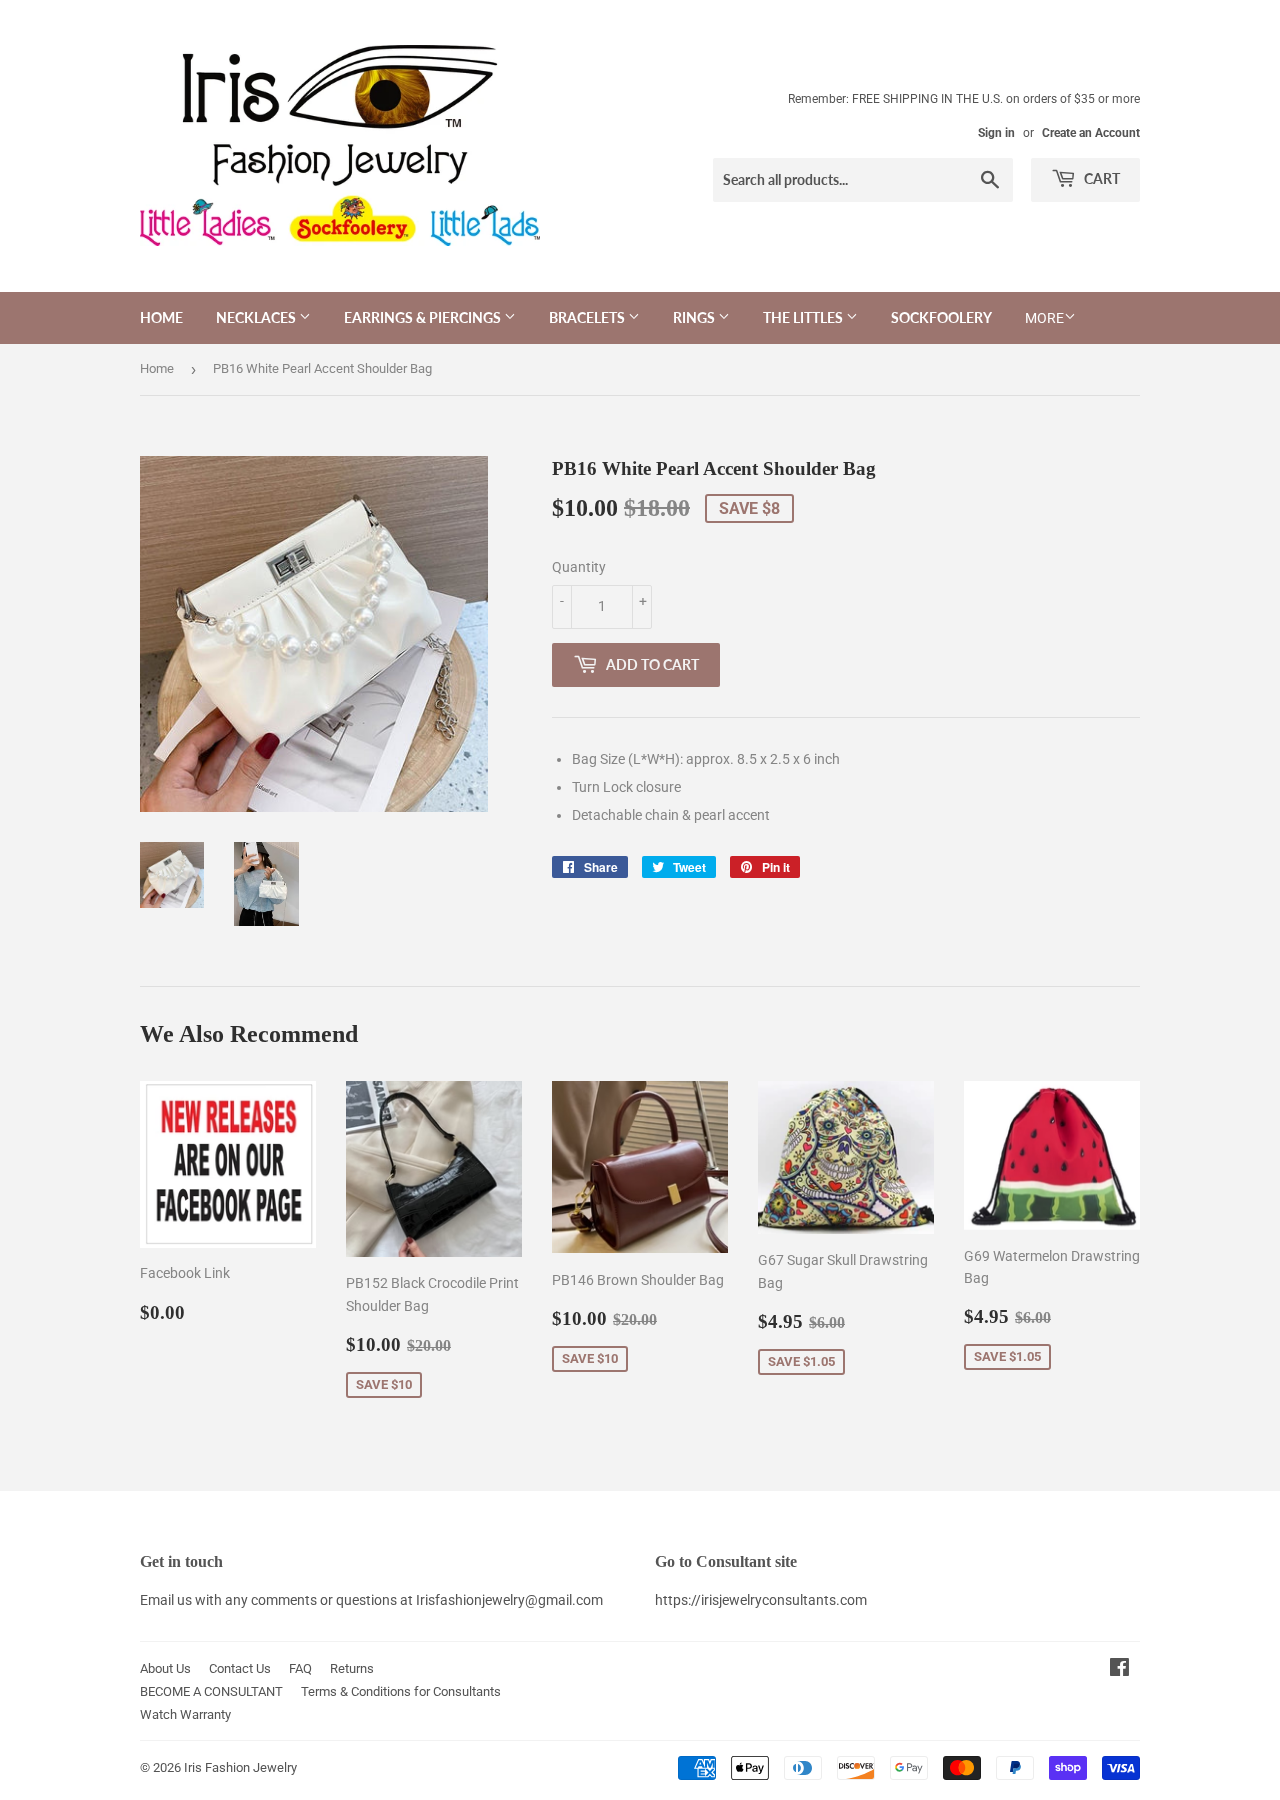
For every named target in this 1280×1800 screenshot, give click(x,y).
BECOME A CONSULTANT (211, 1691)
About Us (165, 1668)
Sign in (996, 133)
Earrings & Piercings (424, 317)
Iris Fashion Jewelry (240, 1767)
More (1044, 318)
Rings (695, 317)
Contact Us (240, 1668)
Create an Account (1091, 133)
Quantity (579, 567)
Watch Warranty (185, 1714)
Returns (352, 1668)
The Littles (804, 317)
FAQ (300, 1668)
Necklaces (257, 317)
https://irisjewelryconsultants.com (761, 1600)
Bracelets (588, 317)
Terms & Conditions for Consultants (401, 1691)
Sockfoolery (941, 317)
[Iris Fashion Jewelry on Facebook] (1119, 1670)
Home (161, 317)
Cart (1100, 178)
